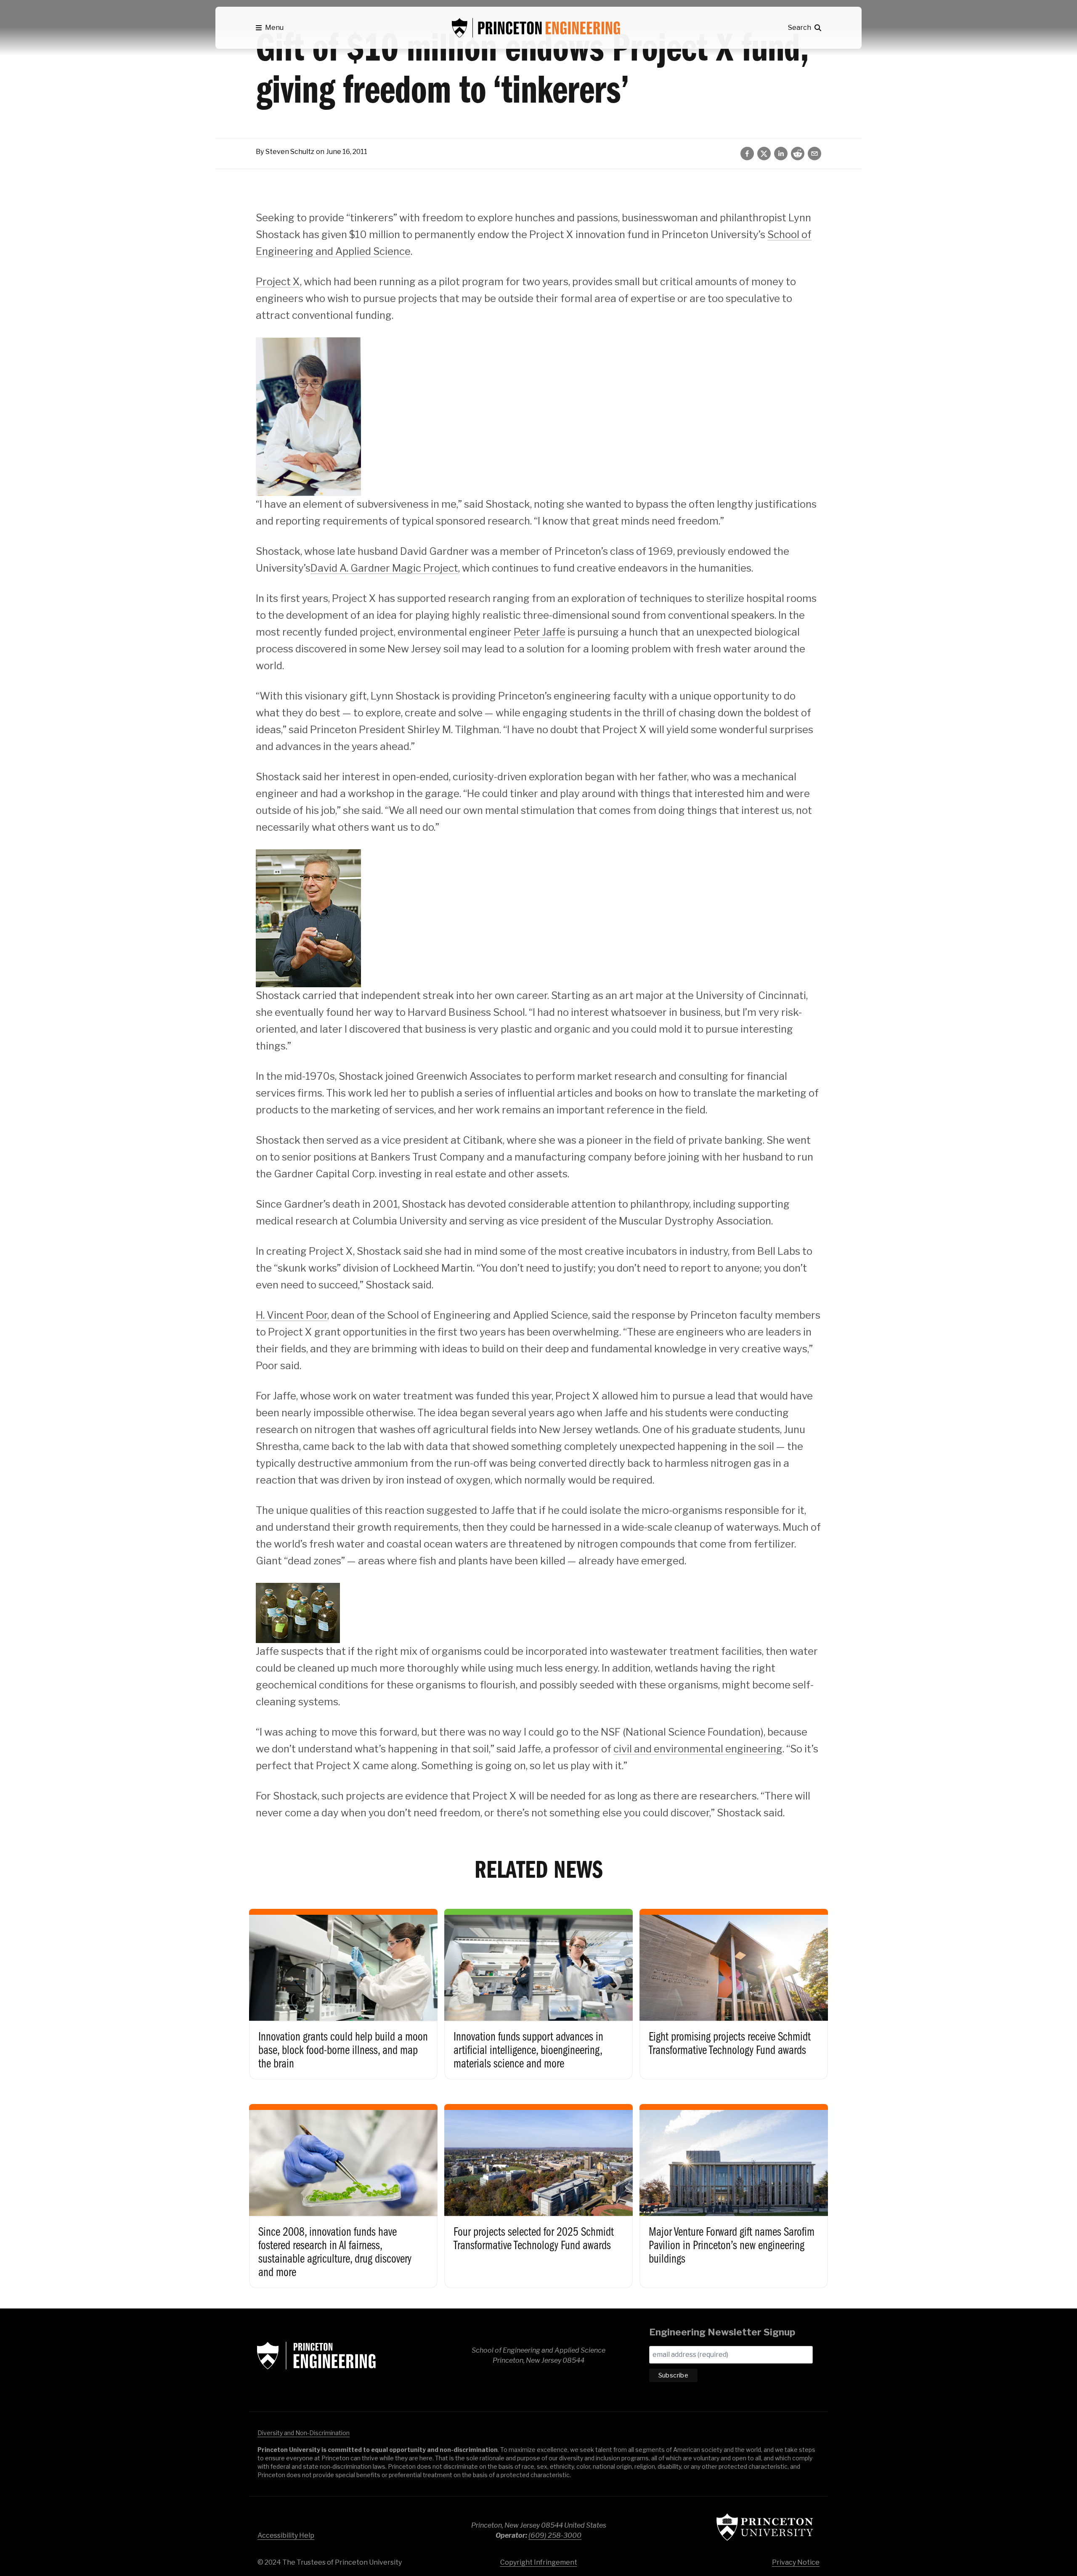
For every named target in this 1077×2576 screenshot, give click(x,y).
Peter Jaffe (540, 632)
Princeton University (765, 2527)
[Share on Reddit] (798, 154)
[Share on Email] (814, 154)
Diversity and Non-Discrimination (304, 2433)
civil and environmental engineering (698, 1749)
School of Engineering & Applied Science (316, 2356)
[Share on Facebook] (747, 154)
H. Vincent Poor (292, 1315)
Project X (278, 282)
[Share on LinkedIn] (781, 154)
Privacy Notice (796, 2562)
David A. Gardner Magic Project (384, 568)
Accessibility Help (286, 2535)
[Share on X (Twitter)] (764, 154)
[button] (270, 28)
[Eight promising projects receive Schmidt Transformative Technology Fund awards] (734, 1985)
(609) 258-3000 (555, 2535)
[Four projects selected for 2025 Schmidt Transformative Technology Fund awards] (538, 2187)
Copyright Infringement (539, 2562)
